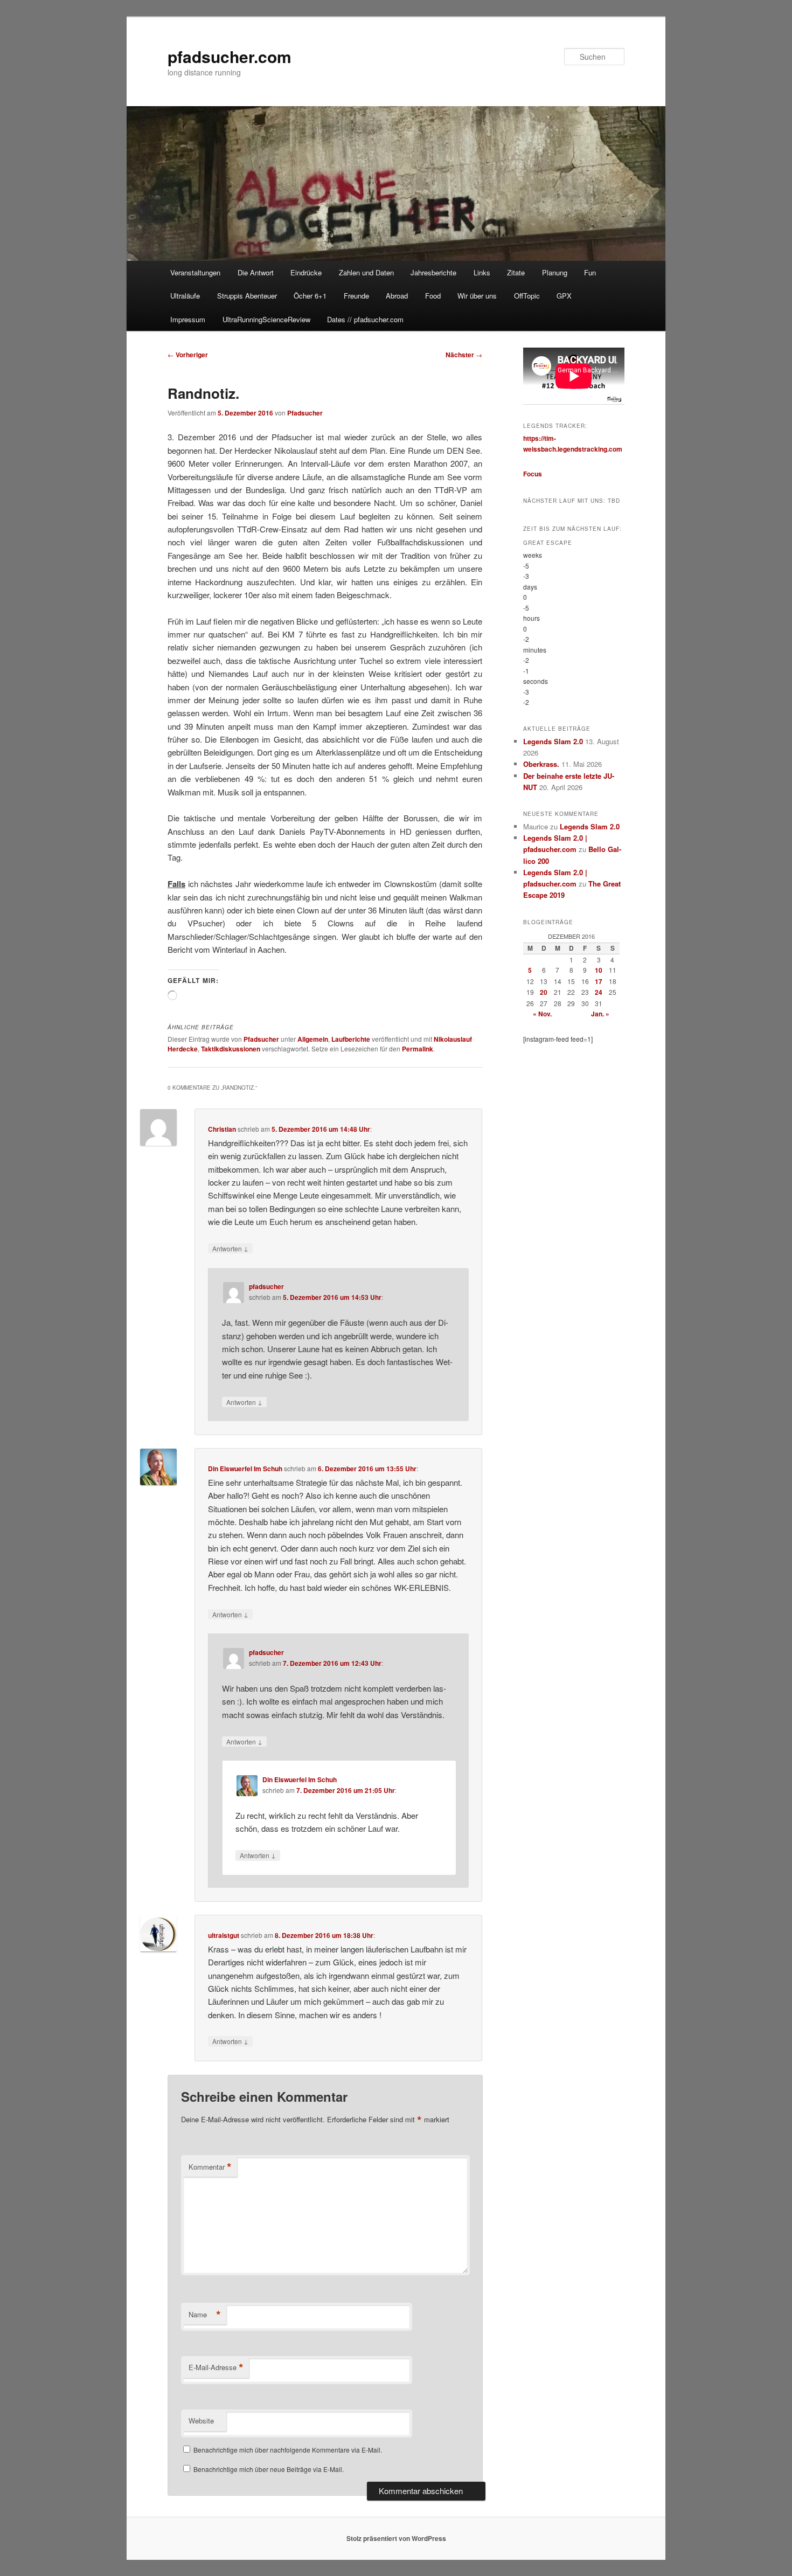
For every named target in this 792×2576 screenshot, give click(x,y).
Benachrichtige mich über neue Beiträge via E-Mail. (269, 2469)
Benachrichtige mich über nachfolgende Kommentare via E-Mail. (288, 2450)
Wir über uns (477, 296)
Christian (222, 1129)
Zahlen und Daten (366, 272)
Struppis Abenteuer (247, 296)
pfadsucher (266, 1286)
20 (544, 992)
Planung (555, 272)
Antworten (230, 1248)
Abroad (397, 296)
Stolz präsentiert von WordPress (396, 2538)
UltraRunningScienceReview (266, 319)
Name (205, 2315)
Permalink (418, 1049)
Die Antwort (256, 272)
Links (482, 272)
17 (599, 981)
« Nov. (542, 1014)
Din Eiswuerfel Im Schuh (245, 1469)
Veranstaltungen (195, 272)
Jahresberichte (433, 272)
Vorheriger (188, 355)
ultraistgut (224, 1935)
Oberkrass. (541, 764)
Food (433, 296)
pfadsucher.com (230, 56)
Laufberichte (351, 1039)
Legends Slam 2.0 (553, 741)
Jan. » (600, 1014)
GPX (564, 296)
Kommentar (210, 2167)
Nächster (464, 355)
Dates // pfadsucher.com (365, 319)
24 (599, 992)
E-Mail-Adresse (216, 2367)
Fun (590, 272)
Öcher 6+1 (310, 296)
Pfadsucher (305, 413)
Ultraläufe (185, 296)
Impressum (188, 319)
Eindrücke (306, 272)
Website (201, 2421)
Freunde (356, 296)
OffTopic (527, 296)
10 (599, 970)
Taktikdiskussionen (231, 1049)
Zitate (516, 272)
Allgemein (313, 1039)
